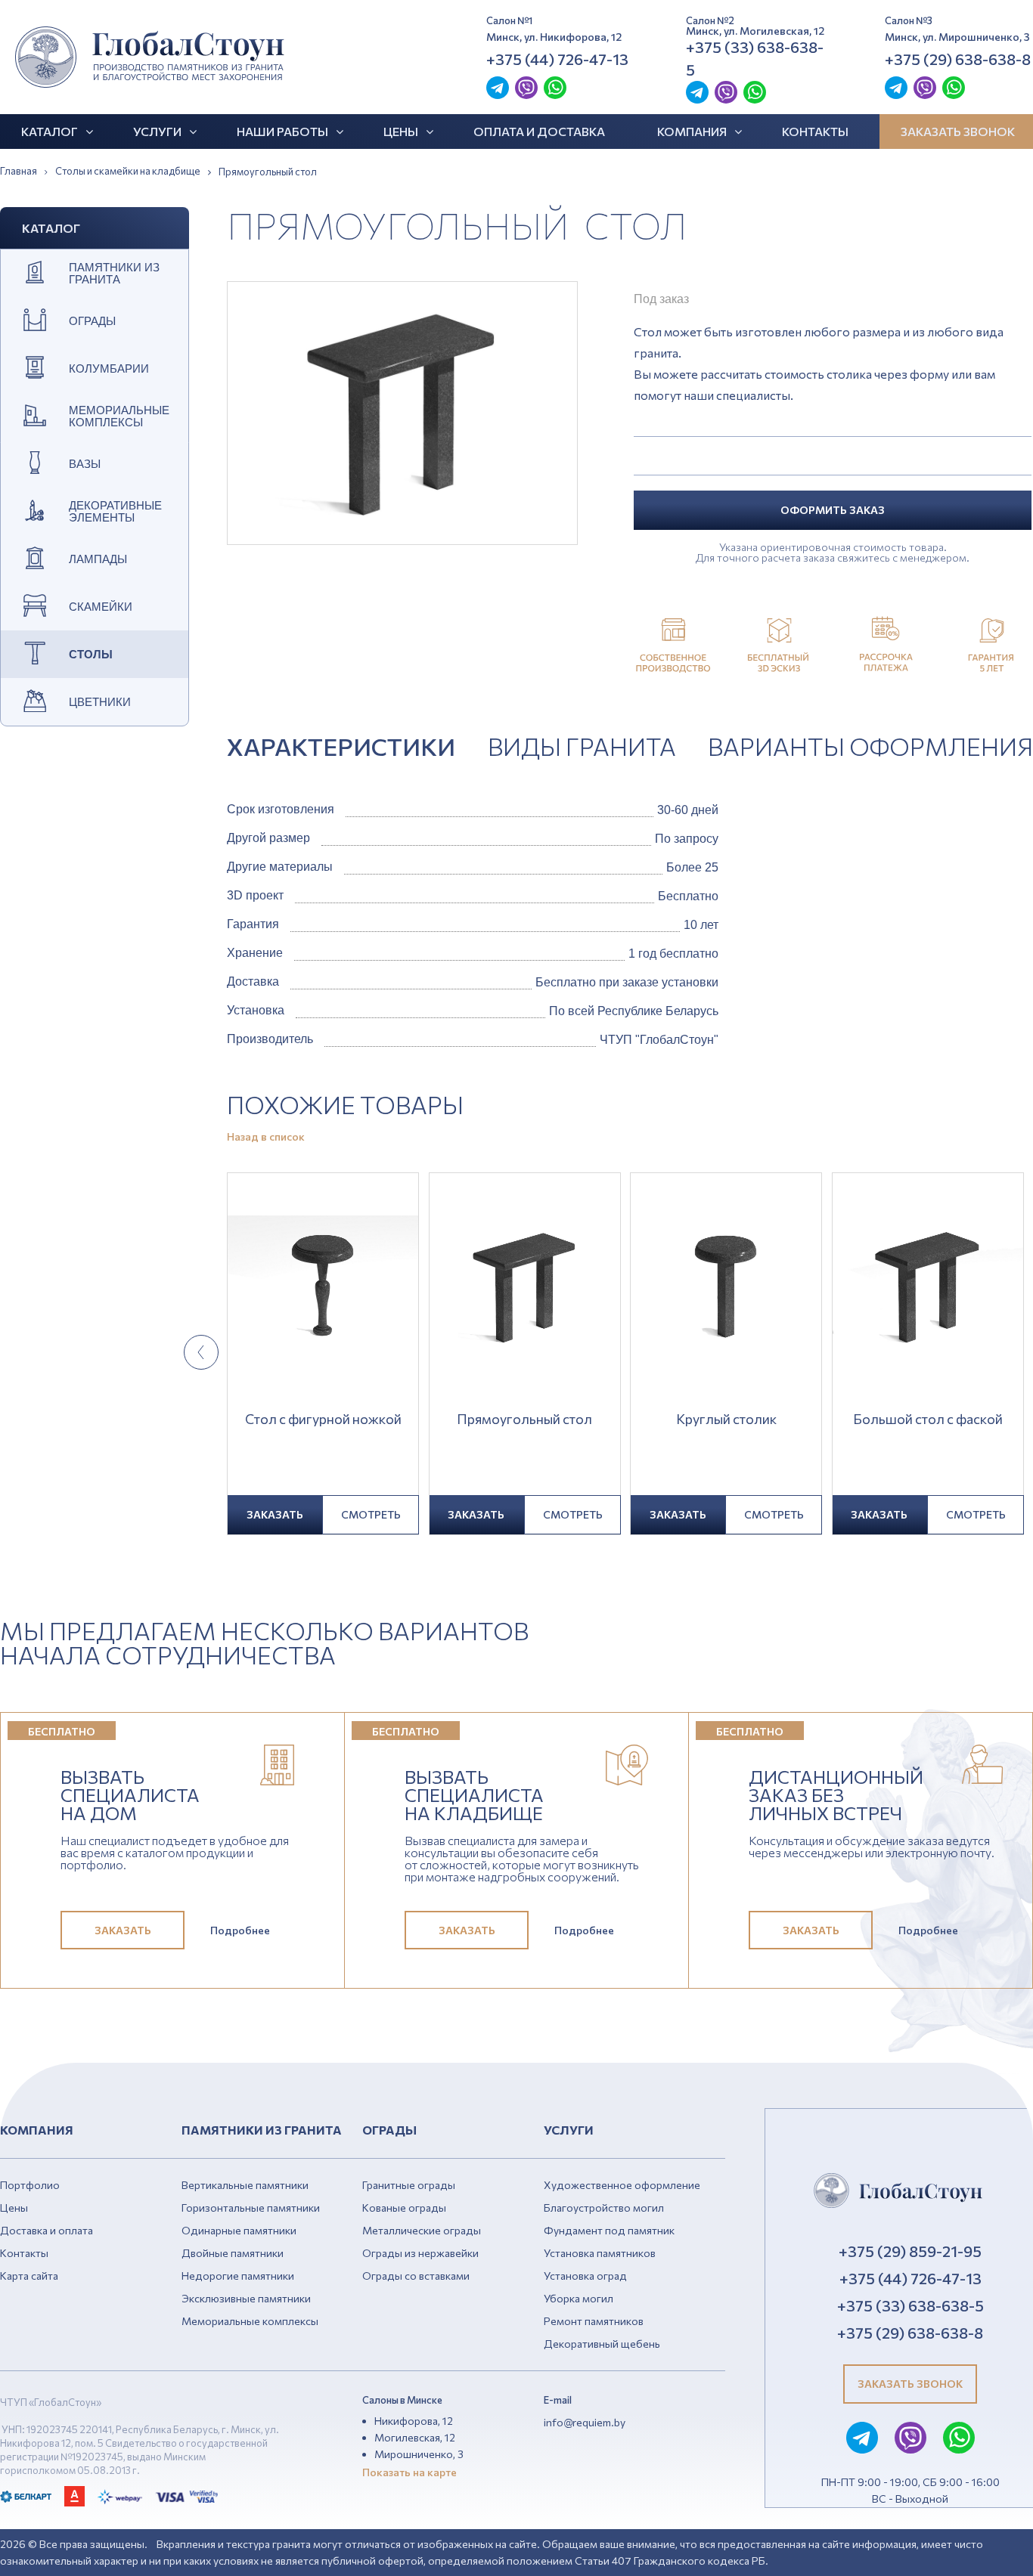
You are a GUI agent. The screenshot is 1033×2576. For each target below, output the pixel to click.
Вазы (85, 464)
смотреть (371, 1514)
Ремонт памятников (594, 2321)
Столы (91, 655)
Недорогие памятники (238, 2276)
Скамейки (101, 607)
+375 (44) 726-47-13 (557, 59)
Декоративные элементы (115, 512)
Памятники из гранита (114, 274)
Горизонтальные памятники (251, 2208)
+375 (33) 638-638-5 (755, 58)
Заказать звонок (910, 2384)
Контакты (815, 131)
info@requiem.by (585, 2422)
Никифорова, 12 (414, 2421)
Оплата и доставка (539, 131)
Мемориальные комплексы (119, 416)
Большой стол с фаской (928, 1420)
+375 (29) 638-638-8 (958, 59)
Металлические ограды (422, 2230)
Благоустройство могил (604, 2208)
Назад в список (266, 1137)
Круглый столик (726, 1420)
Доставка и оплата (47, 2230)
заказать (275, 1514)
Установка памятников (600, 2253)
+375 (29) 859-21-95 (910, 2251)
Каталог (50, 131)
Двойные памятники (233, 2253)
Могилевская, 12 (415, 2437)
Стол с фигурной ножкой (323, 1420)
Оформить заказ (833, 510)
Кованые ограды (404, 2208)
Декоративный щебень (602, 2344)
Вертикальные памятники (245, 2185)
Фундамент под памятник (609, 2230)
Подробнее (240, 1930)
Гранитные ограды (409, 2185)
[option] (402, 413)
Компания (692, 131)
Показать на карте (409, 2472)
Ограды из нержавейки (420, 2253)
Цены (401, 131)
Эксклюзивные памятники (246, 2298)
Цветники (100, 702)
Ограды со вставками (416, 2276)
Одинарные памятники (239, 2230)
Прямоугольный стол (524, 1420)
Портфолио (30, 2185)
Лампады (98, 559)
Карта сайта (29, 2276)
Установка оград (585, 2276)
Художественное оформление (622, 2185)
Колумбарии (109, 369)
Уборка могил (579, 2298)
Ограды (92, 321)
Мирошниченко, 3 (419, 2454)
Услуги (157, 131)
